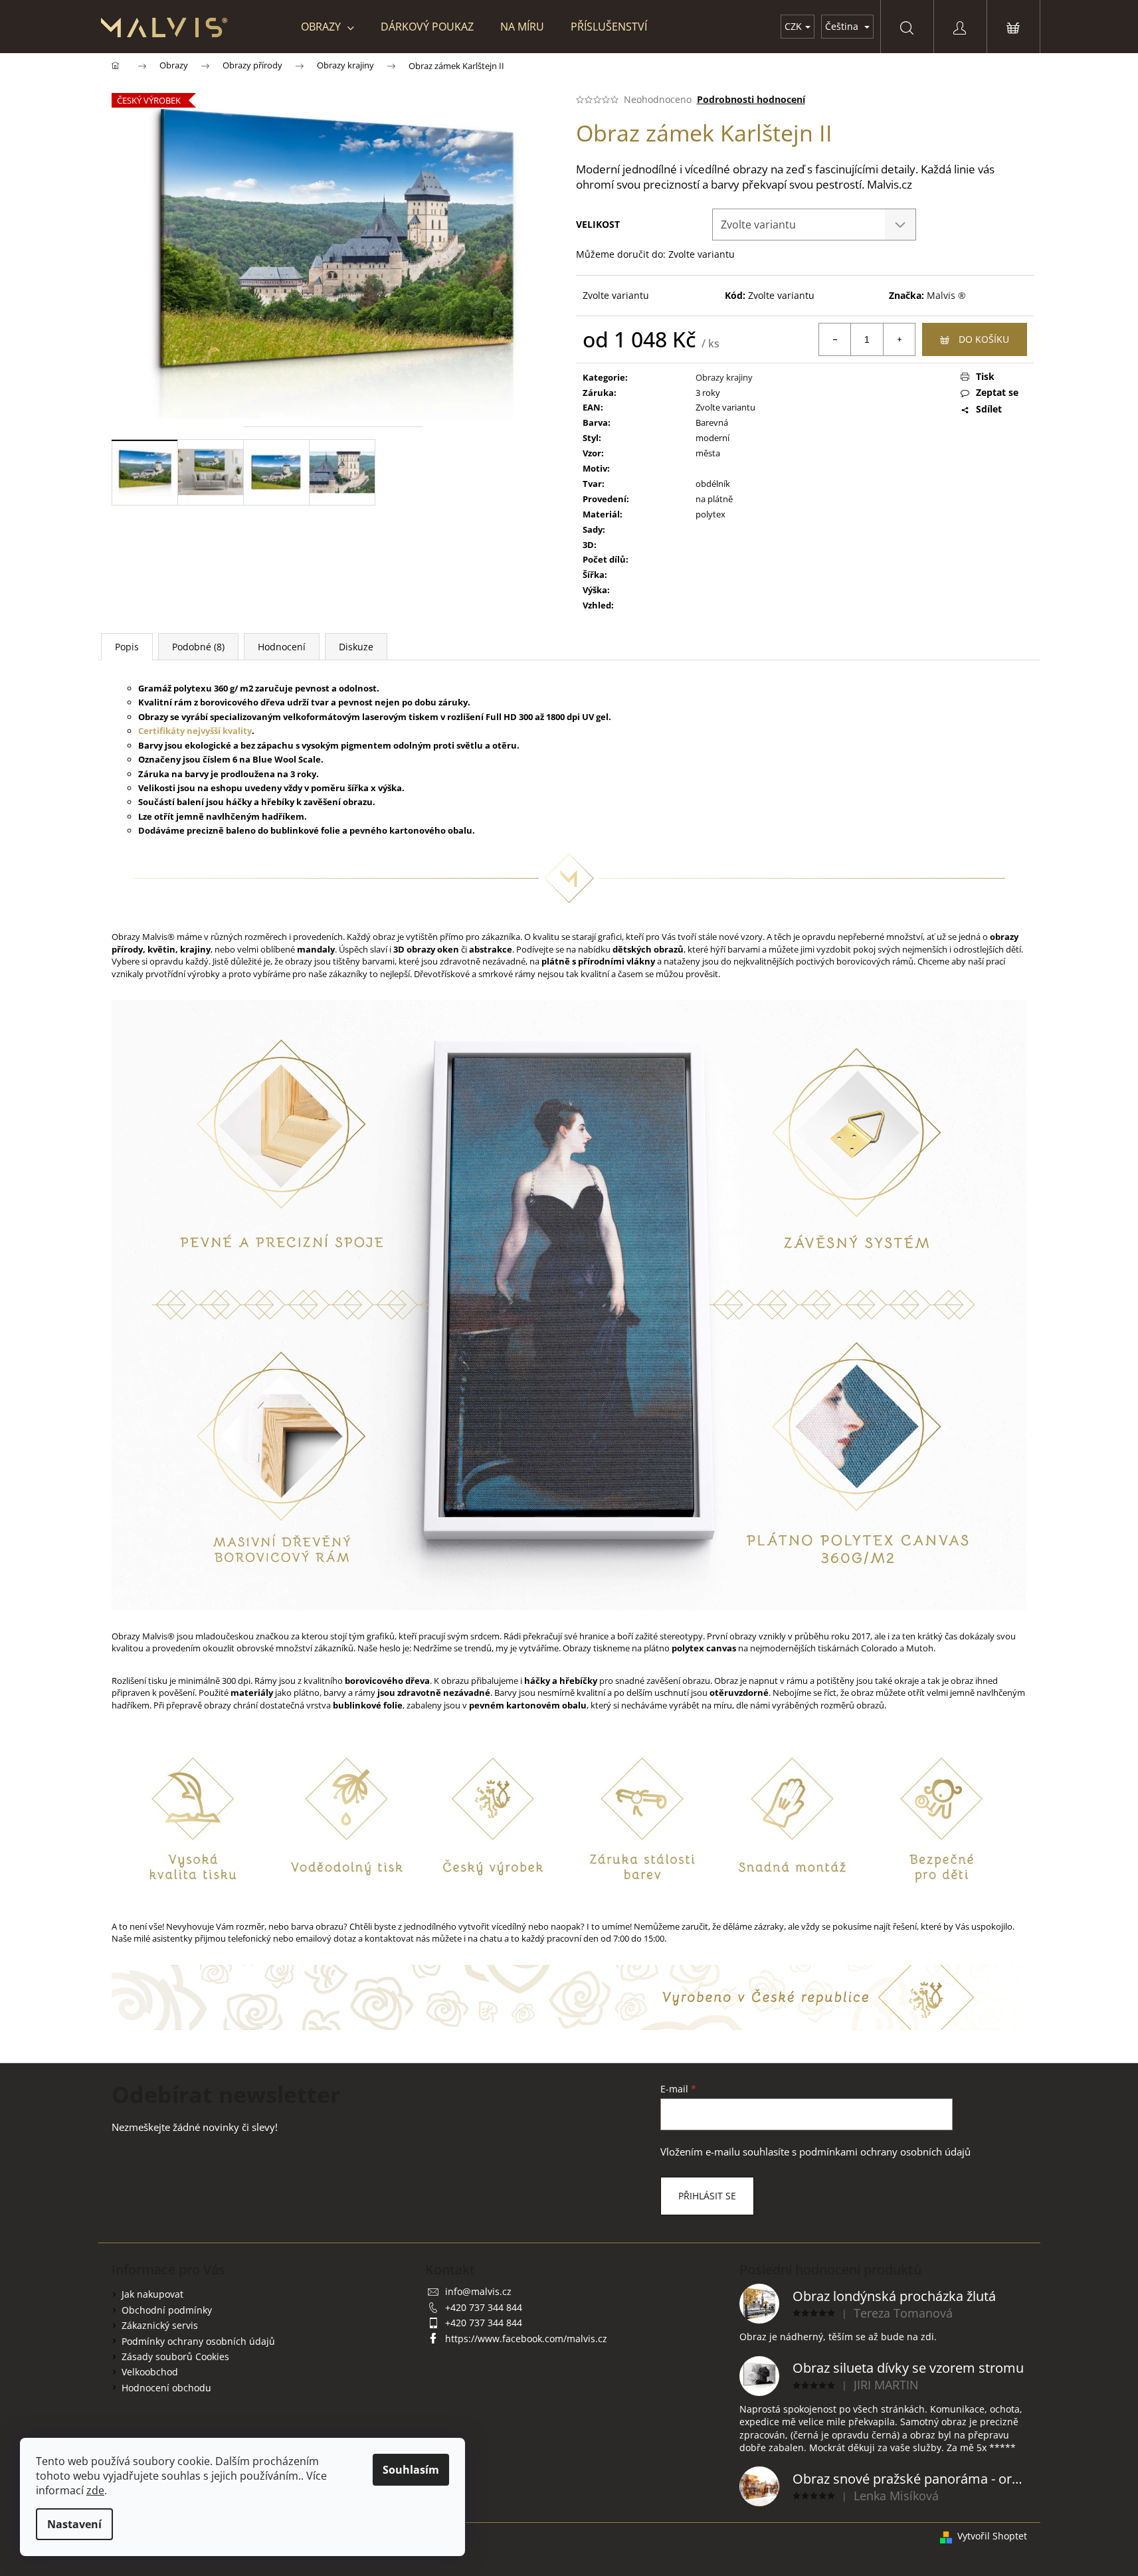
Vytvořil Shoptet (992, 2536)
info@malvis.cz (478, 2291)
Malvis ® (946, 295)
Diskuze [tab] (356, 647)
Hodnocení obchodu (166, 2388)
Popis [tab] (127, 647)
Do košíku (984, 339)
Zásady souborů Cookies (175, 2356)
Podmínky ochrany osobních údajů (198, 2341)
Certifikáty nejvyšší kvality (195, 731)
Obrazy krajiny (724, 377)
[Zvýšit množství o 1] (899, 339)
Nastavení (74, 2524)
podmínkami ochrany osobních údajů (885, 2152)
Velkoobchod (150, 2372)
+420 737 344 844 (484, 2307)
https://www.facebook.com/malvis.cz (526, 2339)
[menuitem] (328, 27)
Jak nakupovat (152, 2294)
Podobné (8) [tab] (198, 647)
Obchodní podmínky (167, 2310)
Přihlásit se (707, 2196)
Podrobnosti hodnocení (751, 99)
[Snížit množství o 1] (835, 339)
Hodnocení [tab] (282, 647)
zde (95, 2490)
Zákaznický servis (160, 2325)
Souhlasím (411, 2470)
